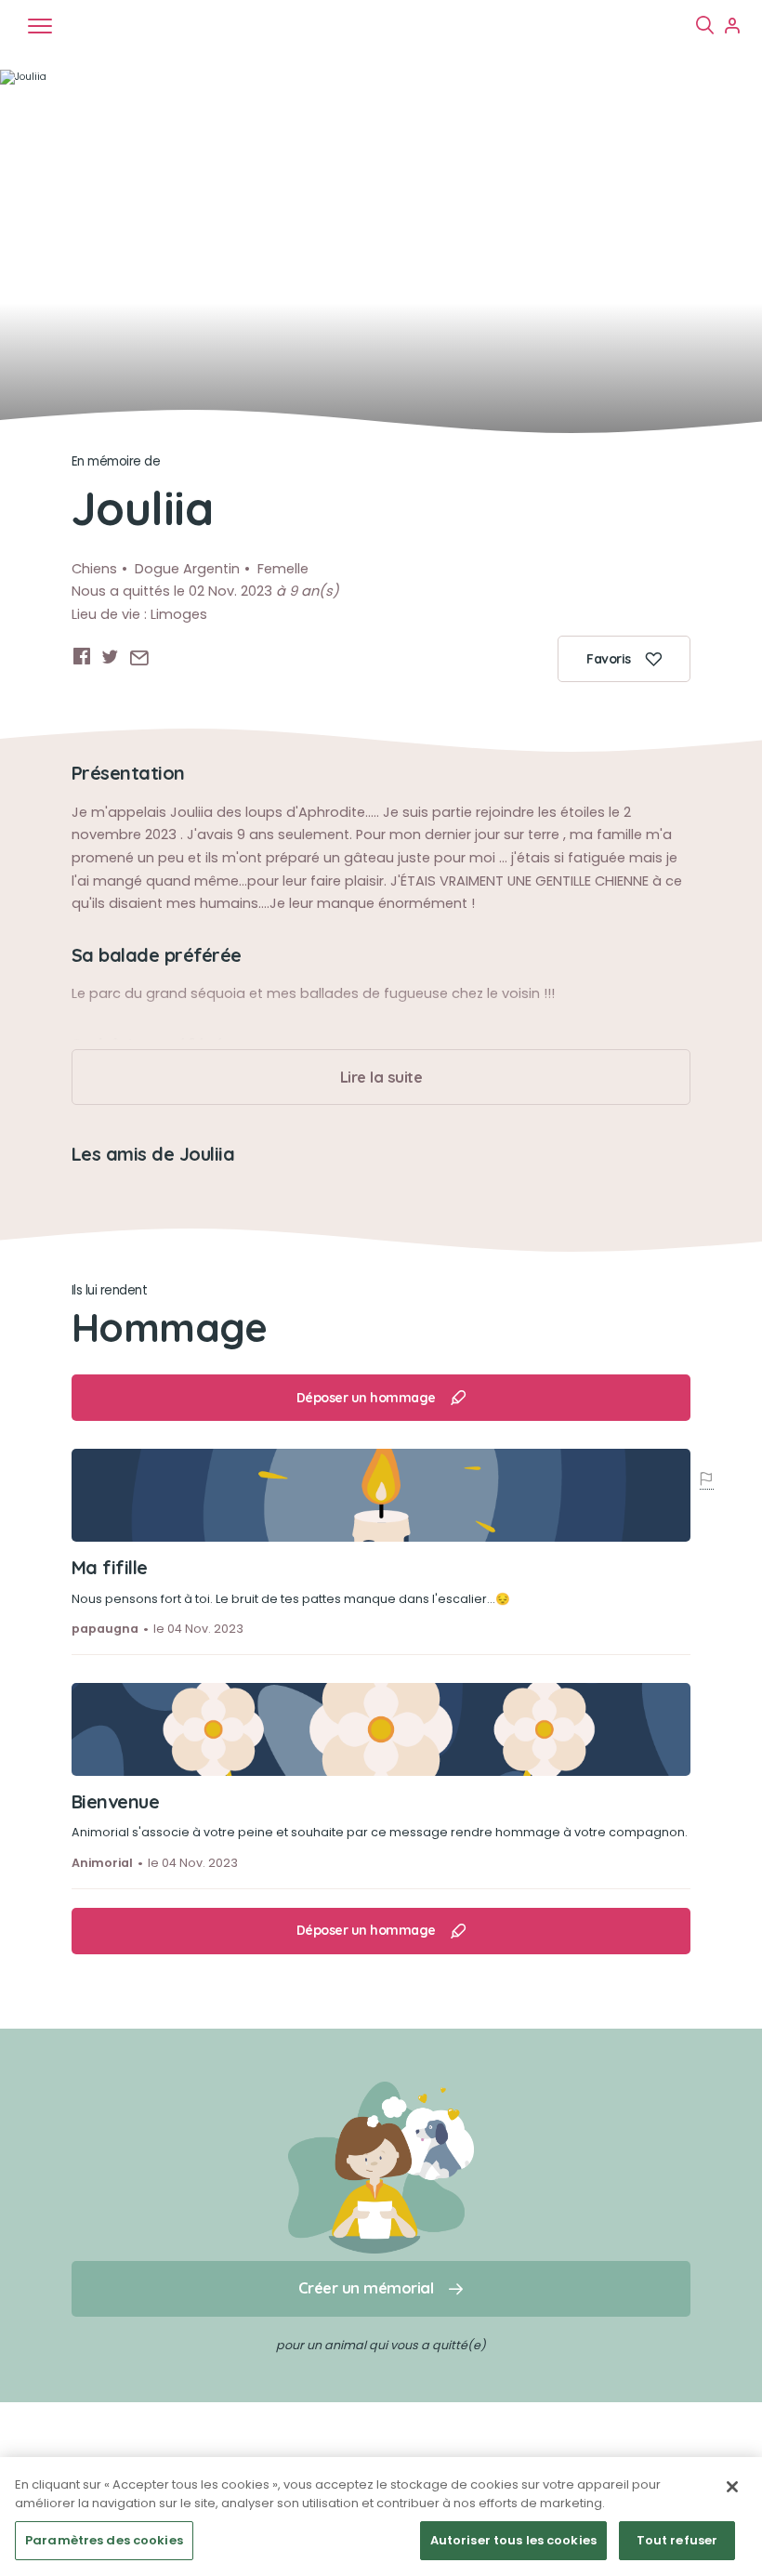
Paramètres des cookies (104, 2540)
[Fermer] (732, 2487)
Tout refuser (677, 2540)
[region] (381, 2517)
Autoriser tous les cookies (513, 2540)
